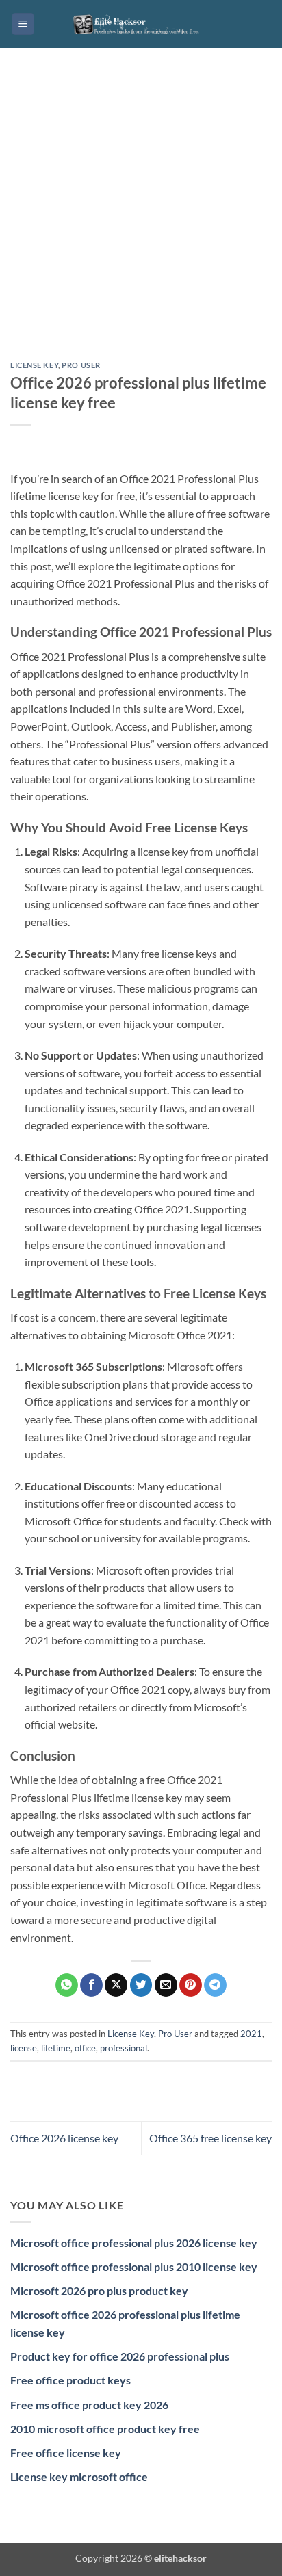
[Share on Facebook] (91, 1985)
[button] (23, 24)
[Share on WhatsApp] (67, 1985)
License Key (34, 365)
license (24, 2048)
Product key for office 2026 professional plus (120, 2356)
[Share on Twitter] (141, 1985)
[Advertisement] (141, 215)
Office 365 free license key (210, 2138)
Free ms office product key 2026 (89, 2405)
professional (124, 2048)
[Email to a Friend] (166, 1985)
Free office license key (66, 2453)
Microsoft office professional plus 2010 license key (134, 2266)
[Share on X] (116, 1985)
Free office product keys (70, 2380)
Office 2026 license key (64, 2138)
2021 (251, 2034)
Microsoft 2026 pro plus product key (99, 2290)
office (85, 2048)
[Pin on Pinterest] (191, 1985)
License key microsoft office (79, 2476)
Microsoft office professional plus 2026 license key (134, 2243)
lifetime (56, 2048)
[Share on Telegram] (215, 1985)
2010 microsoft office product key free (105, 2429)
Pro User (81, 365)
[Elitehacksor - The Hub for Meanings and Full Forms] (141, 24)
